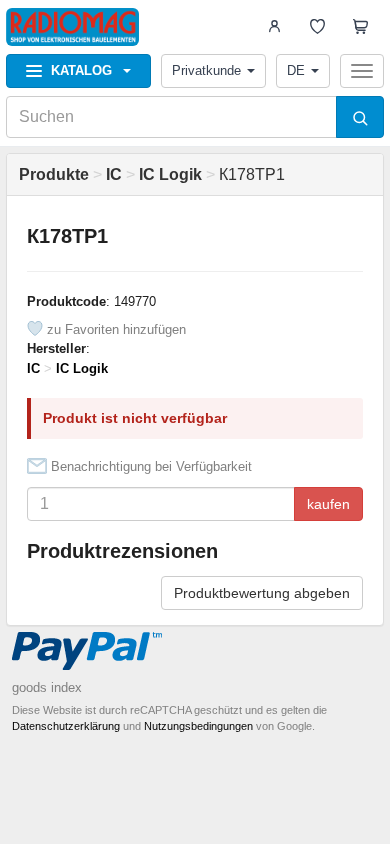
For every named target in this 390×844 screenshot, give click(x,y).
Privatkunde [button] (206, 70)
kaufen (328, 504)
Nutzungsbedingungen (198, 726)
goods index (47, 687)
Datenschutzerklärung (66, 726)
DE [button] (296, 70)
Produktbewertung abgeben (262, 593)
